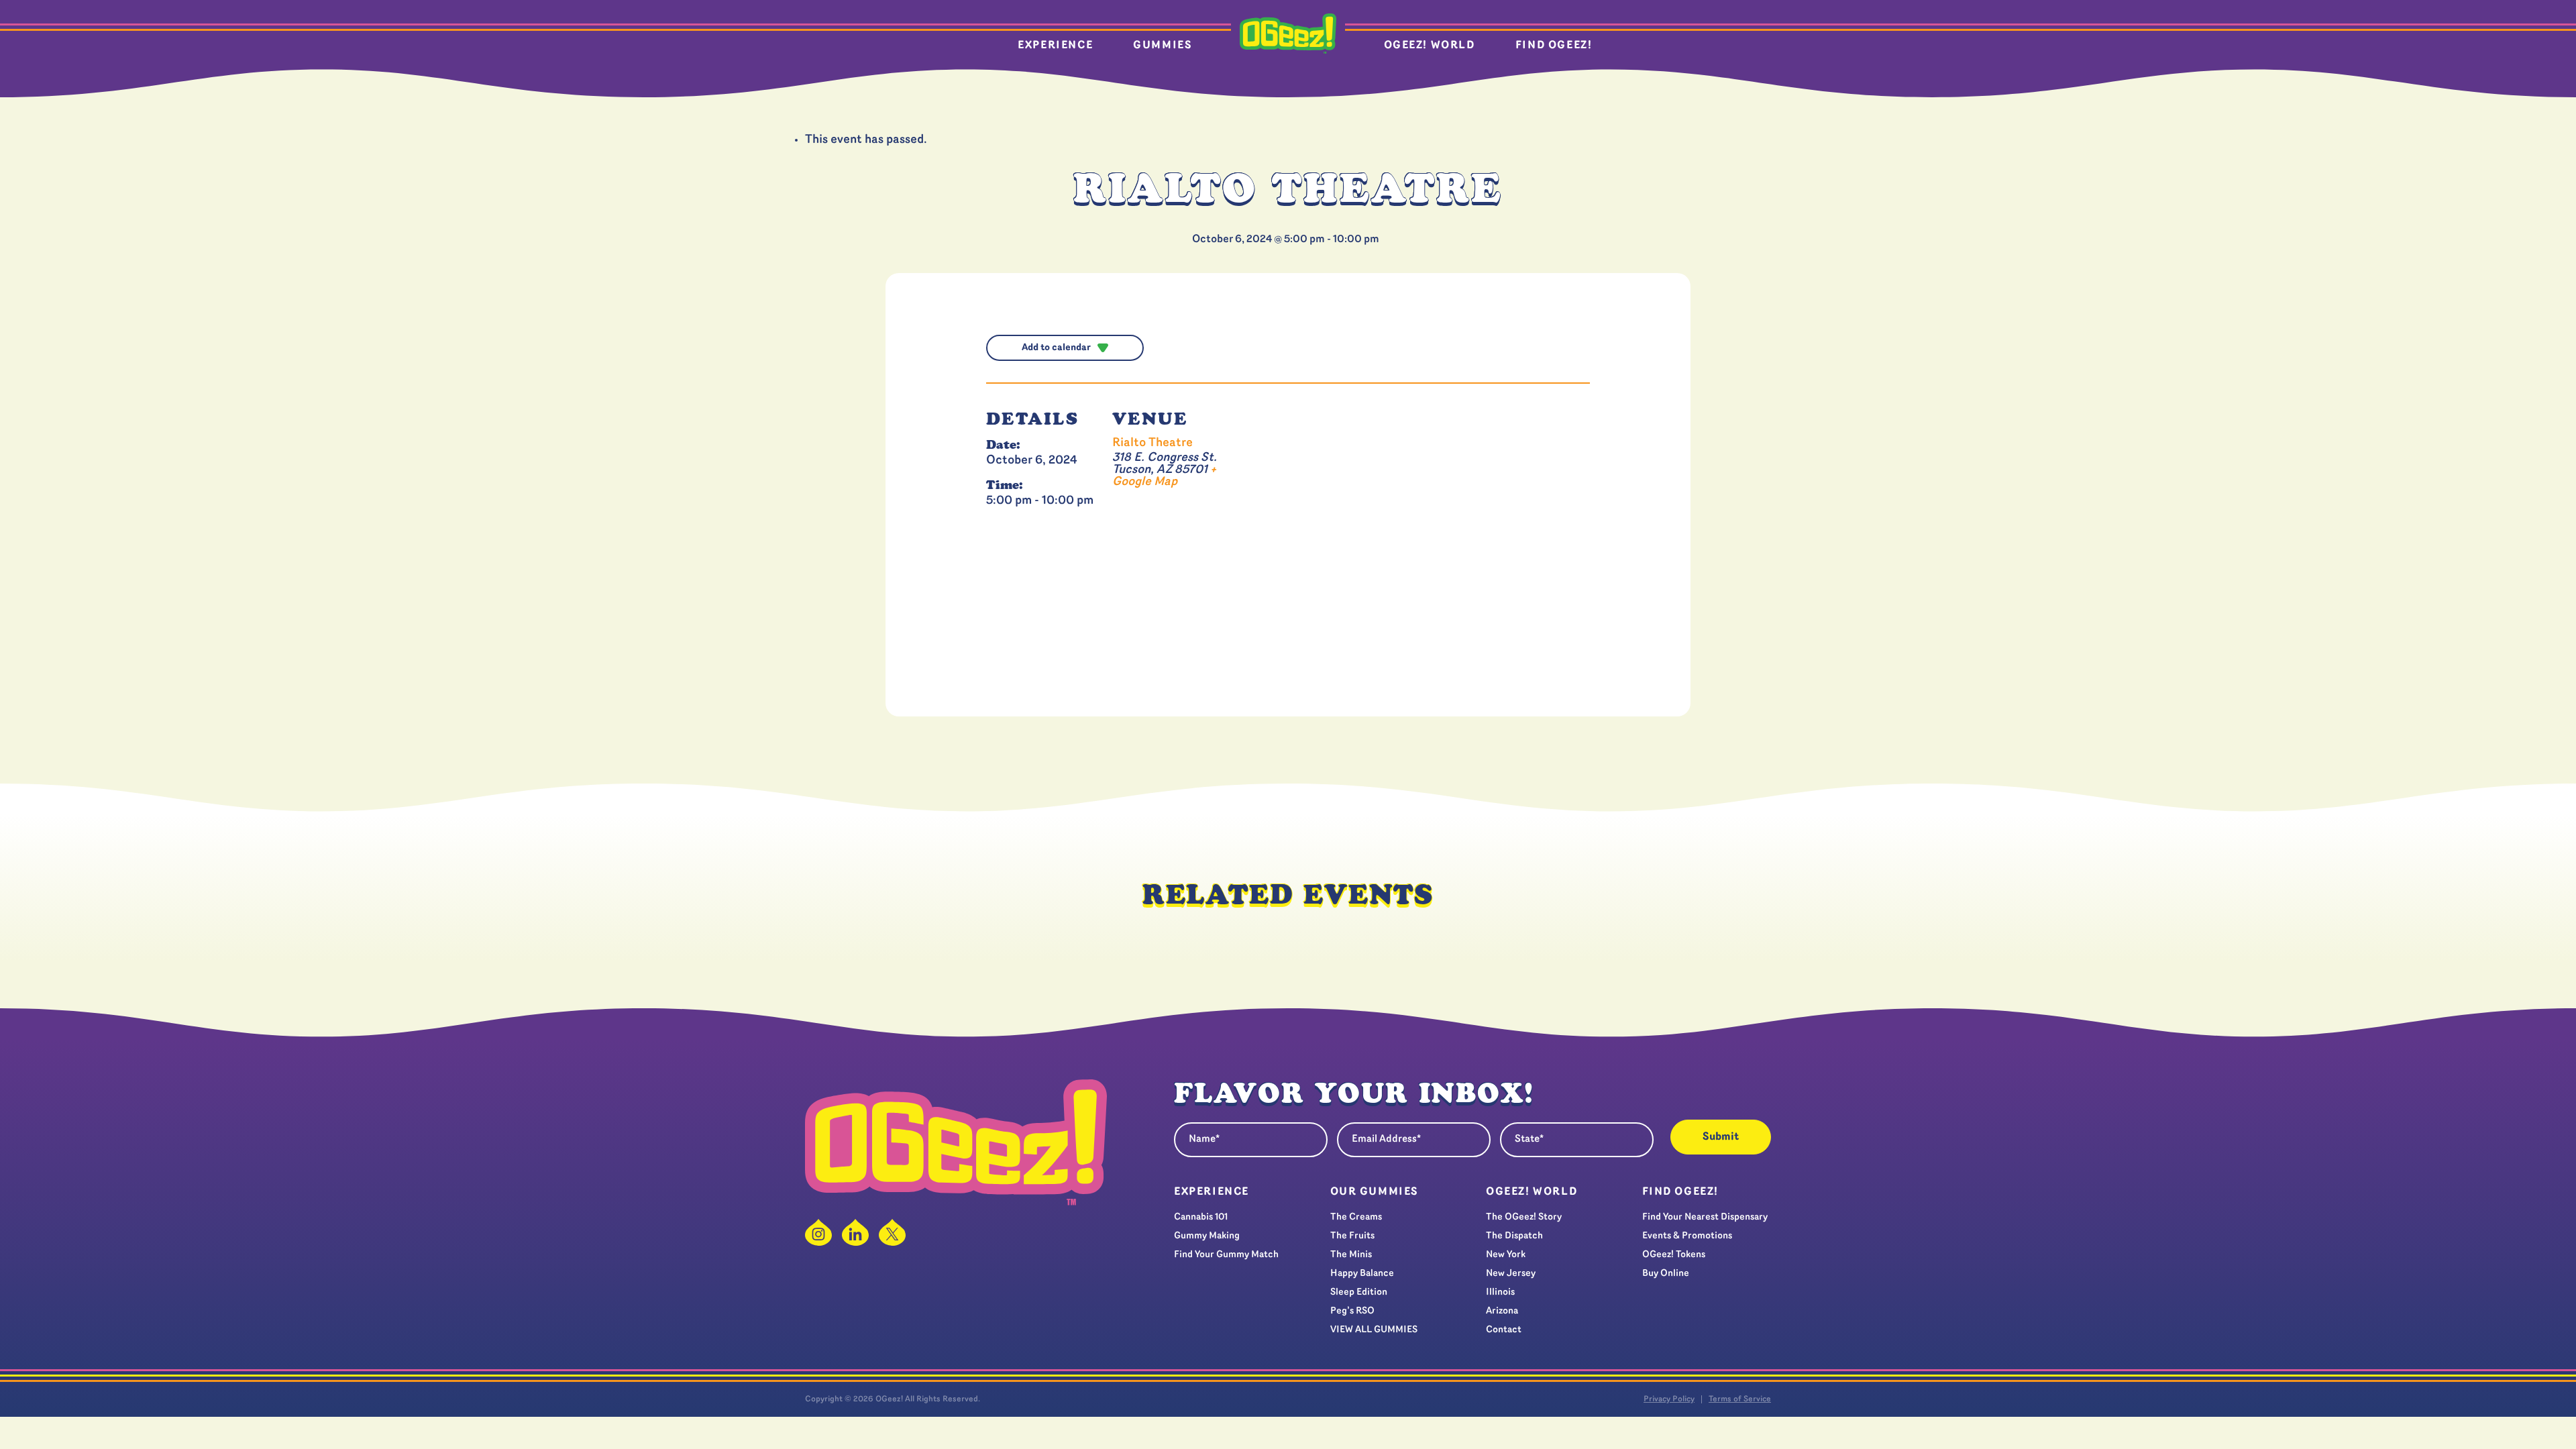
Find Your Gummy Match (1226, 1255)
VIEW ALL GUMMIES (1374, 1330)
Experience (1055, 46)
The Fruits (1352, 1236)
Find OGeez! (1554, 46)
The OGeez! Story (1524, 1217)
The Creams (1356, 1217)
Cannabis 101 (1201, 1217)
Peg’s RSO (1352, 1311)
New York (1506, 1255)
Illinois (1500, 1292)
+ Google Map (1164, 476)
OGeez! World (1430, 46)
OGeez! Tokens (1674, 1255)
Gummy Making (1207, 1236)
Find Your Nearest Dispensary (1705, 1217)
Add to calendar (1056, 348)
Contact (1504, 1330)
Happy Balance (1362, 1274)
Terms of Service (1740, 1399)
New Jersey (1511, 1274)
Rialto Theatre (1152, 443)
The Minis (1351, 1255)
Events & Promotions (1687, 1236)
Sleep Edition (1359, 1292)
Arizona (1502, 1311)
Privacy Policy (1669, 1399)
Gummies (1163, 46)
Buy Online (1666, 1274)
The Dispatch (1514, 1236)
